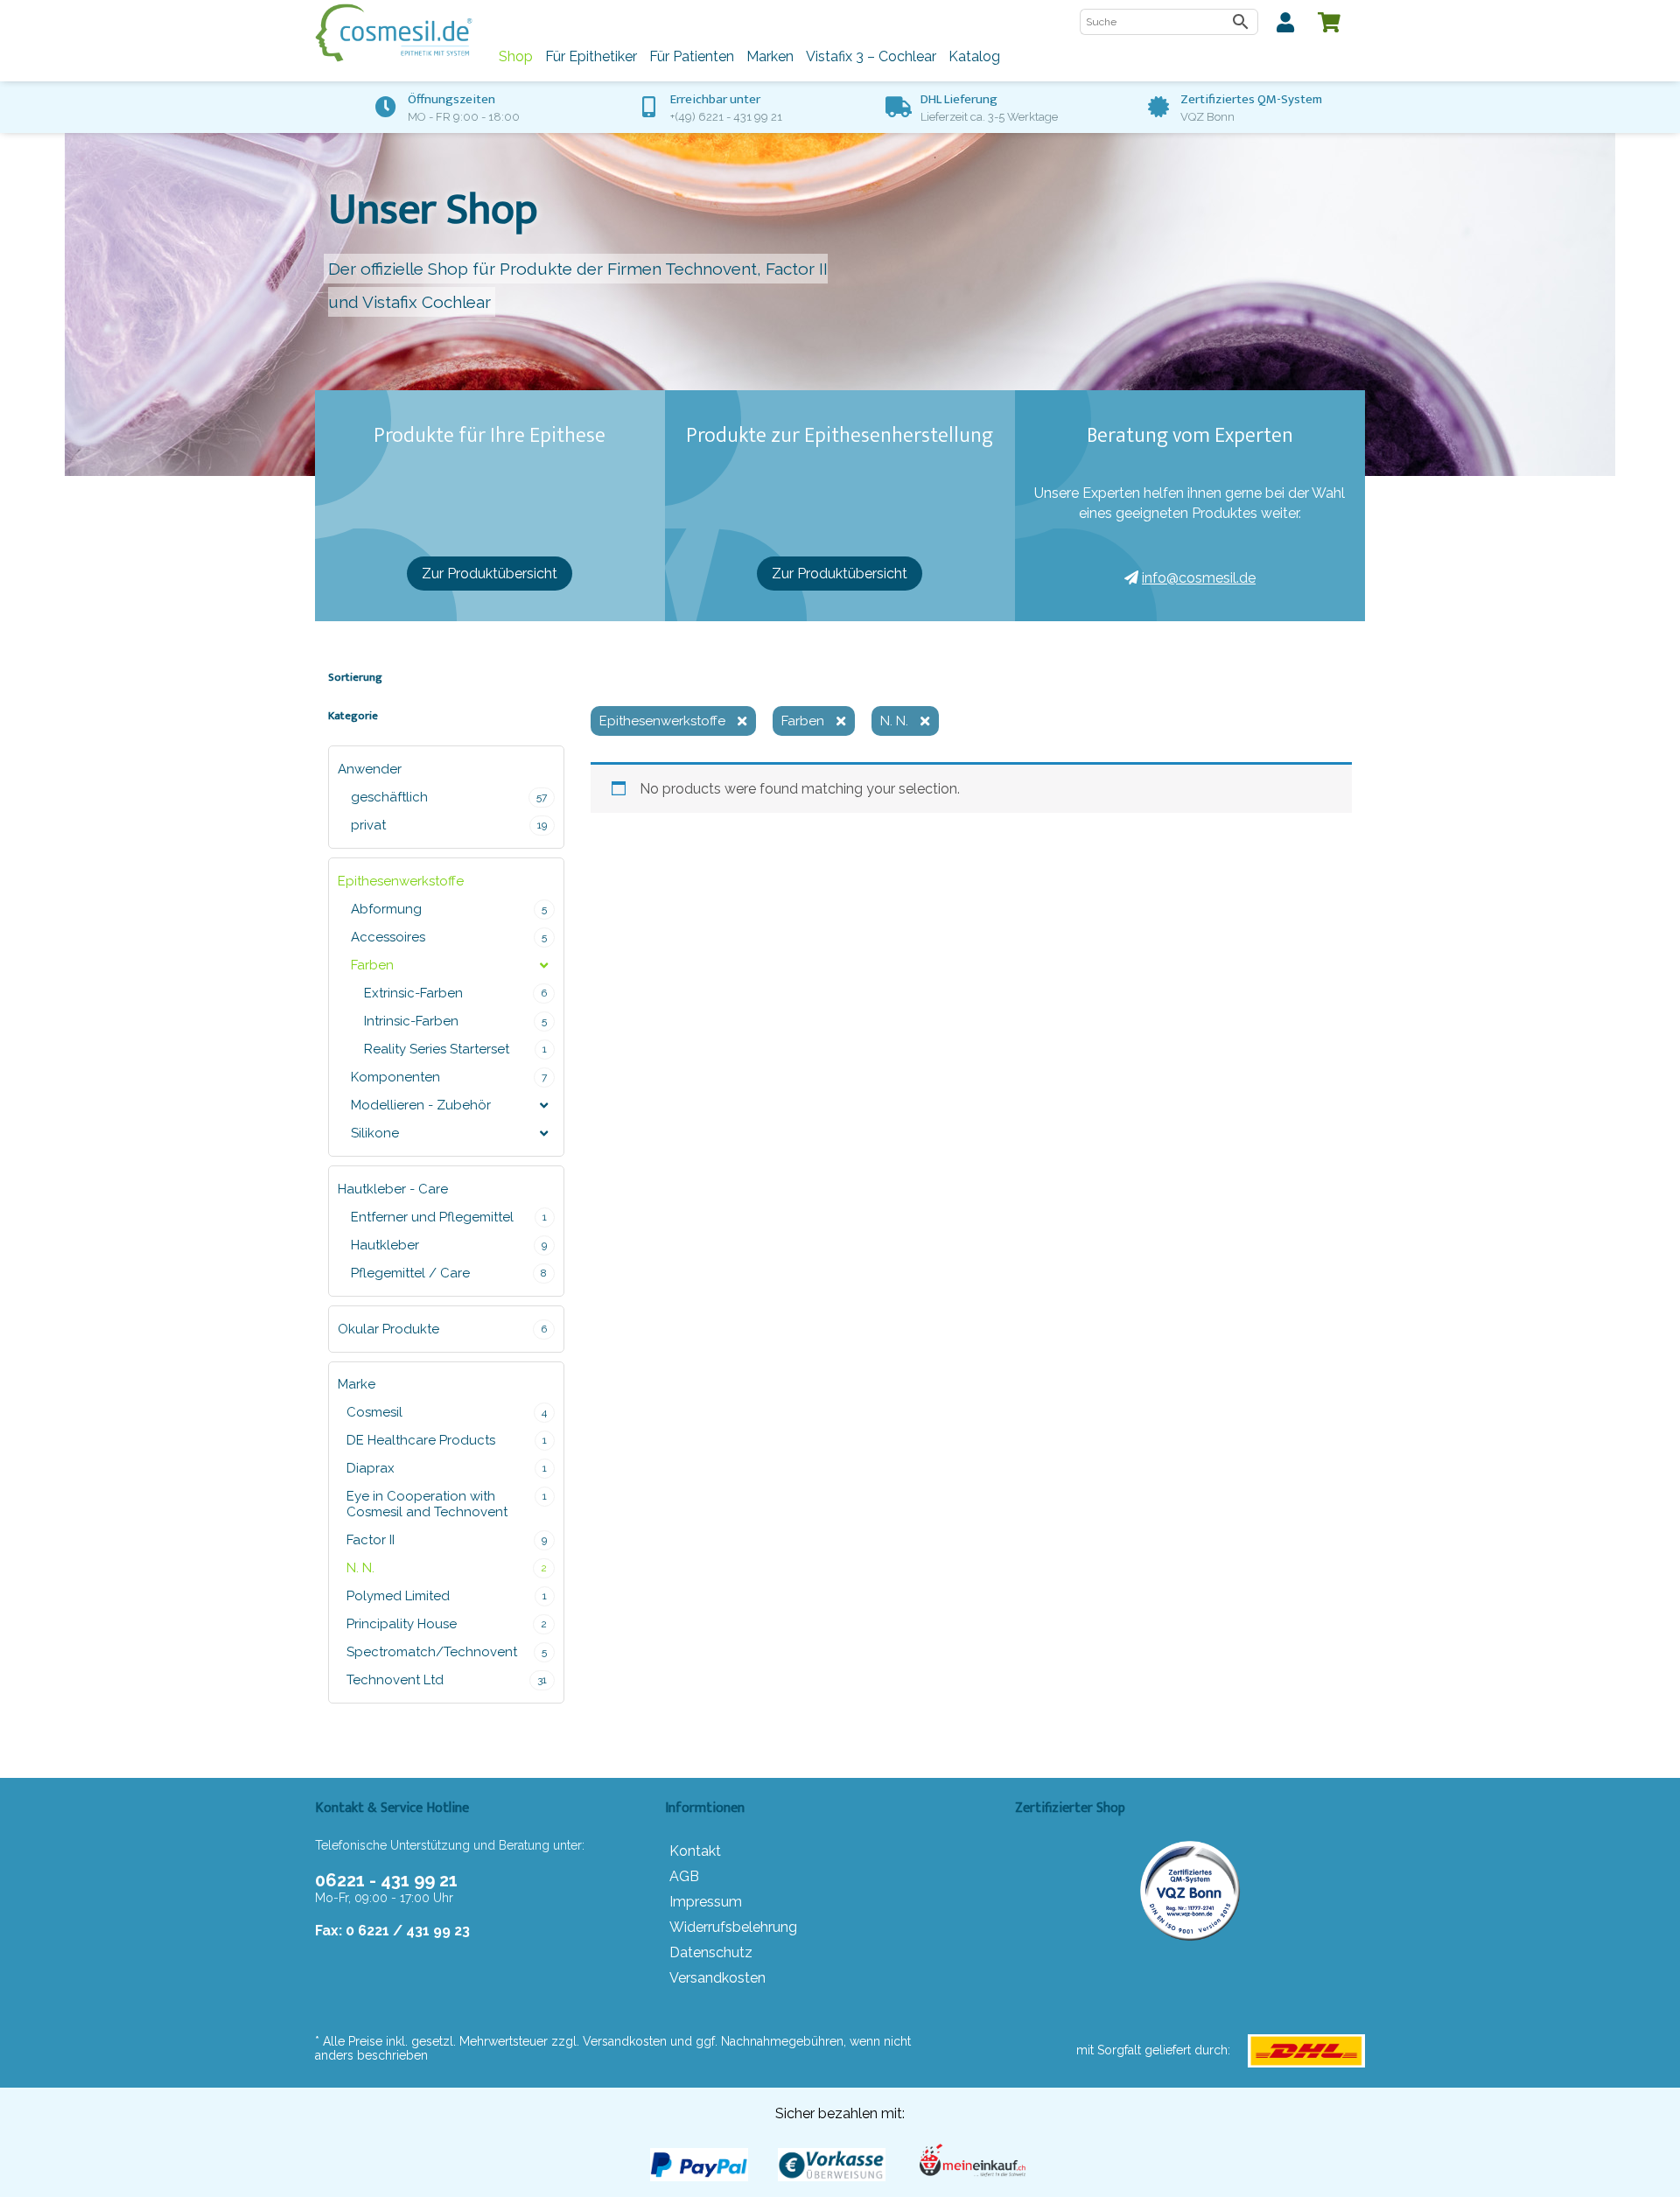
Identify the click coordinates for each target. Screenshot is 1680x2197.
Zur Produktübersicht (490, 574)
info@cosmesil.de (1199, 578)
